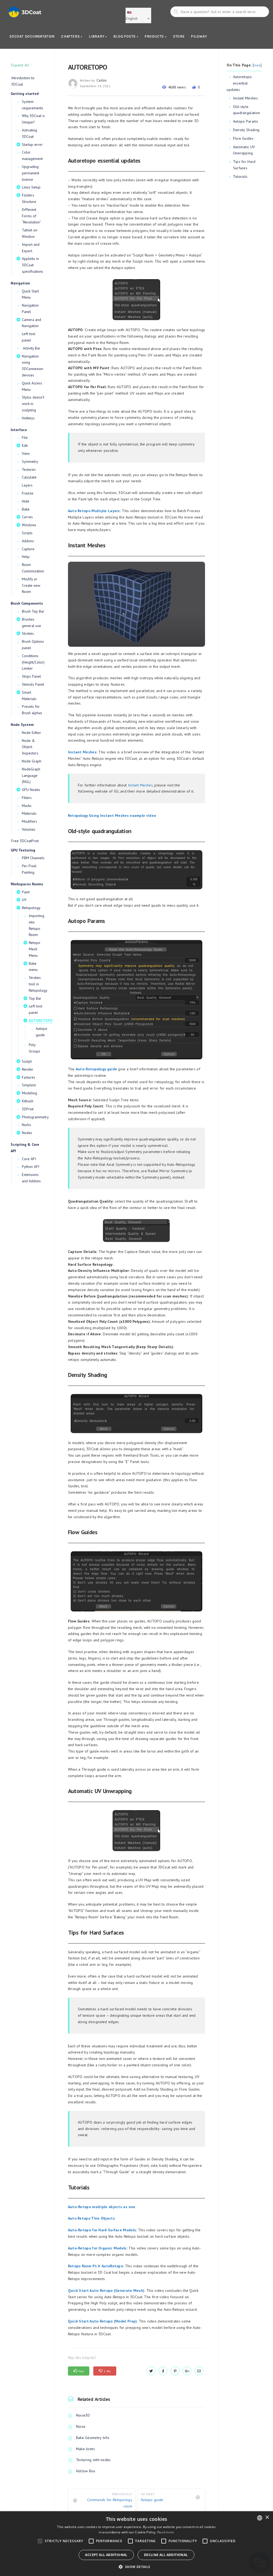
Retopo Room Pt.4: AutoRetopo (95, 2266)
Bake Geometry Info (93, 2438)
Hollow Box (86, 2471)
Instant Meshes (82, 752)
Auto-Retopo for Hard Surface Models (102, 2230)
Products (155, 36)
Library (97, 36)
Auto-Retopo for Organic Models (97, 2248)
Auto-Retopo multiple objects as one (102, 2207)
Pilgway (199, 36)
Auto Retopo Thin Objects (91, 2218)
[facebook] (163, 2371)
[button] (136, 2567)
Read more (166, 2532)
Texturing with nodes (93, 2460)
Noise (81, 2426)
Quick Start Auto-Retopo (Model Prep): (103, 2321)
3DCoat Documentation (32, 36)
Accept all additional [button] (106, 2555)
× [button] (267, 2517)
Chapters (71, 36)
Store (179, 36)
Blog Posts (125, 36)
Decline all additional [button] (166, 2555)
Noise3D (83, 2415)
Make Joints (85, 2449)
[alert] (136, 2544)
